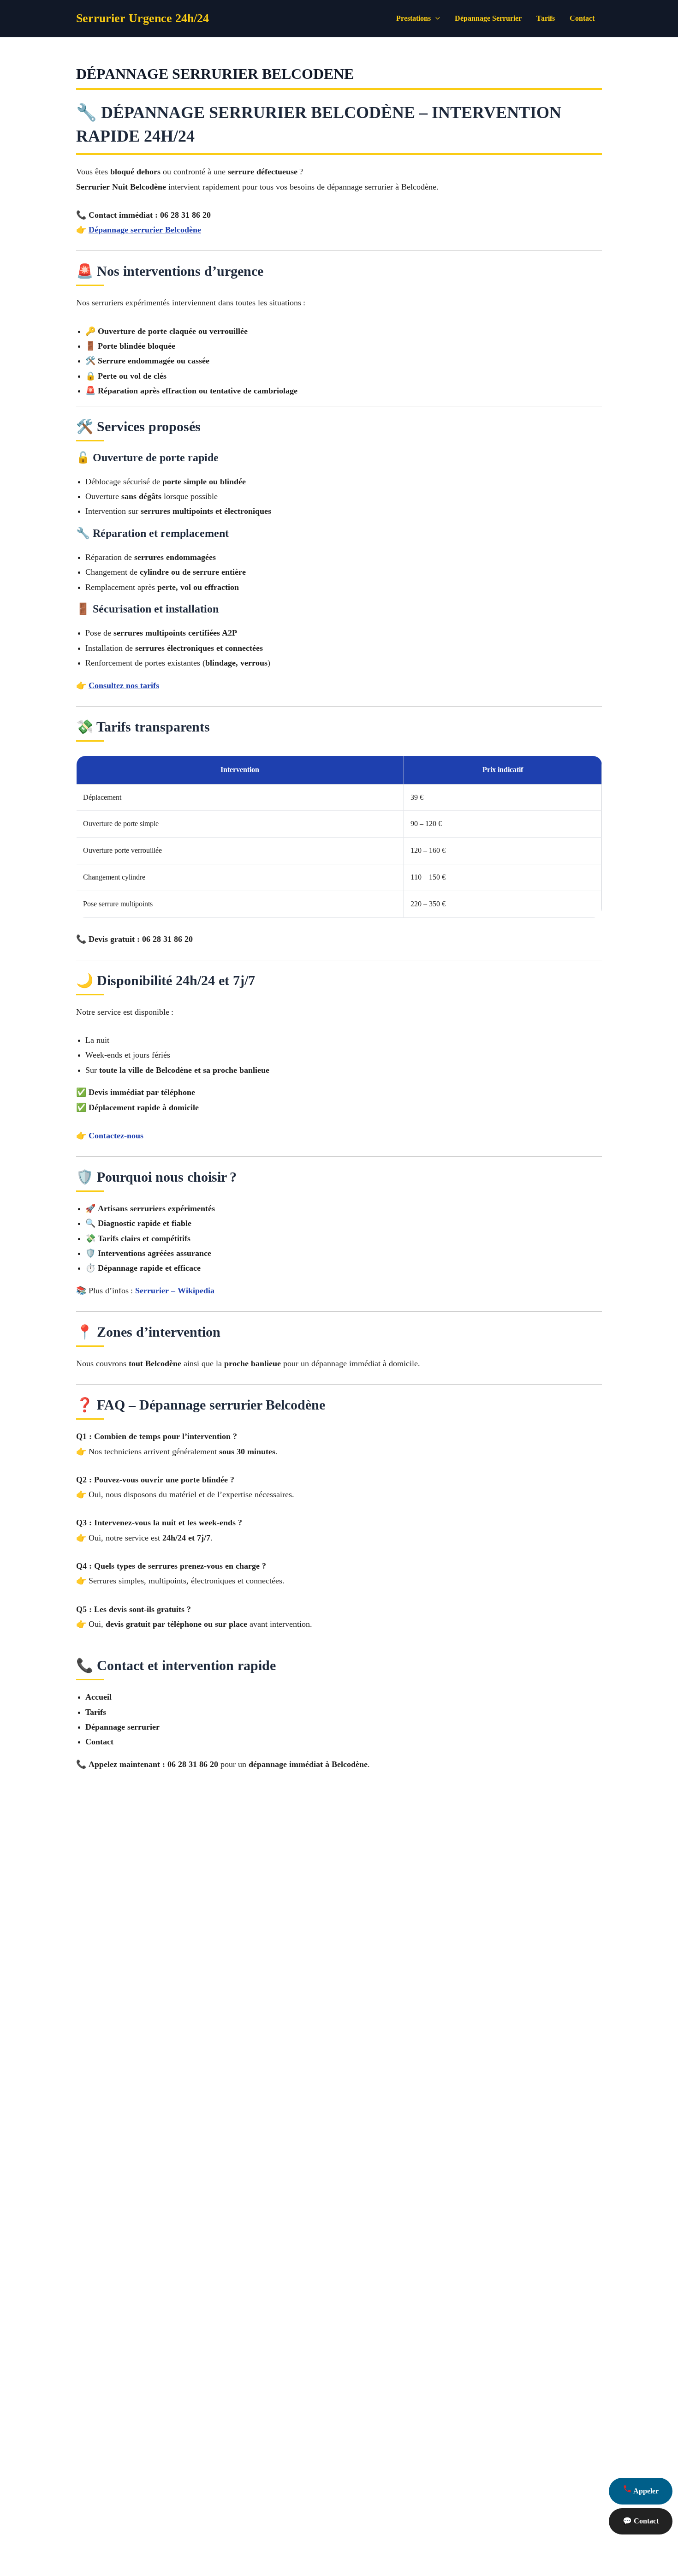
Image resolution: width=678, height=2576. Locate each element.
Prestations (413, 18)
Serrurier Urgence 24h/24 (143, 18)
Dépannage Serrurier (488, 18)
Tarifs (546, 18)
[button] (435, 18)
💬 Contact (641, 2521)
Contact (582, 18)
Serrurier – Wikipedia (175, 1291)
